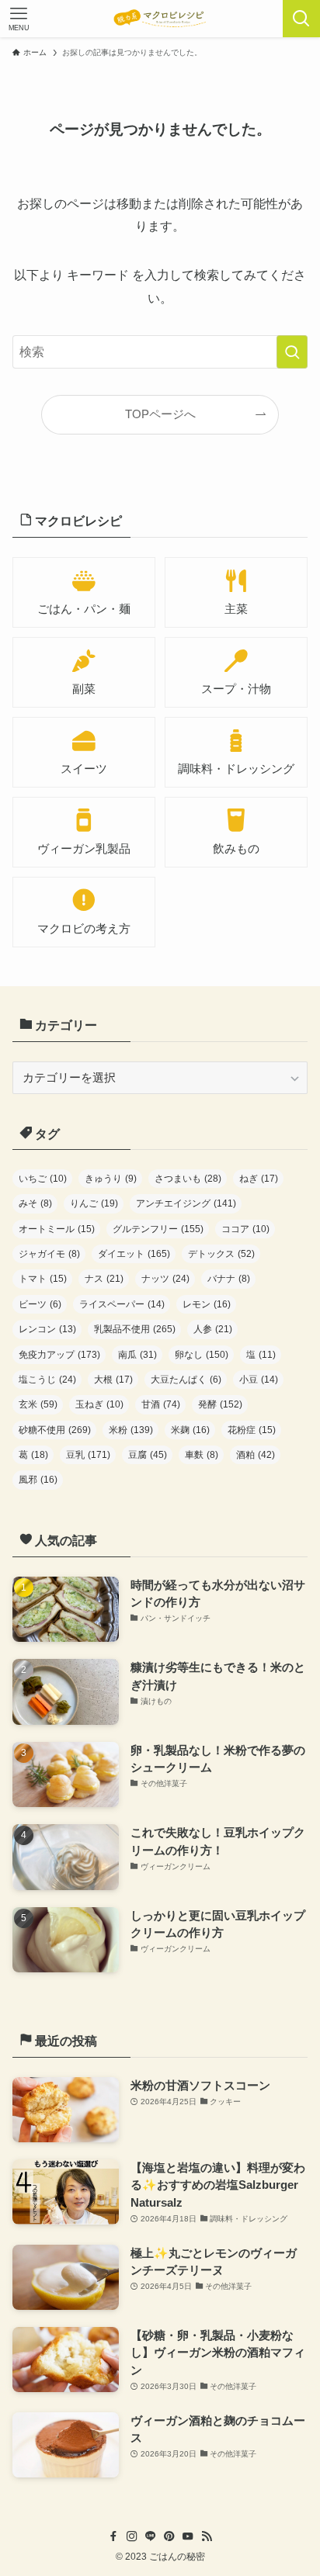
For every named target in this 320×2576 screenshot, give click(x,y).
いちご (43, 1179)
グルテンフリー (158, 1229)
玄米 (38, 1404)
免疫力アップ (59, 1355)
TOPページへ (160, 414)
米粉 (131, 1430)
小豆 (259, 1380)
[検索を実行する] (292, 352)
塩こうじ (47, 1380)
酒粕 (256, 1455)
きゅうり (111, 1179)
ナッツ (165, 1279)
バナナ (229, 1279)
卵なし (202, 1355)
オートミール (57, 1229)
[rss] (207, 2536)
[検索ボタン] (301, 19)
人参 (213, 1329)
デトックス (221, 1254)
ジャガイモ (49, 1254)
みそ (35, 1203)
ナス (104, 1279)
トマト (43, 1279)
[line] (151, 2536)
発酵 (220, 1404)
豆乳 (88, 1455)
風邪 (38, 1480)
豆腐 (148, 1455)
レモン (207, 1304)
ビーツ (40, 1304)
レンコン (47, 1329)
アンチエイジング (186, 1203)
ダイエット (134, 1254)
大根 (113, 1380)
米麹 (190, 1430)
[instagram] (132, 2536)
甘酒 (161, 1404)
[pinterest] (169, 2536)
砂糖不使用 (55, 1430)
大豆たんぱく (186, 1380)
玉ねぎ (99, 1404)
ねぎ (259, 1179)
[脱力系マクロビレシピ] (160, 19)
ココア (245, 1229)
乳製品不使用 (135, 1329)
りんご (94, 1203)
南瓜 (137, 1355)
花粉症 (252, 1430)
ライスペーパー (122, 1304)
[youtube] (188, 2536)
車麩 (202, 1455)
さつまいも (188, 1179)
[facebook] (113, 2536)
